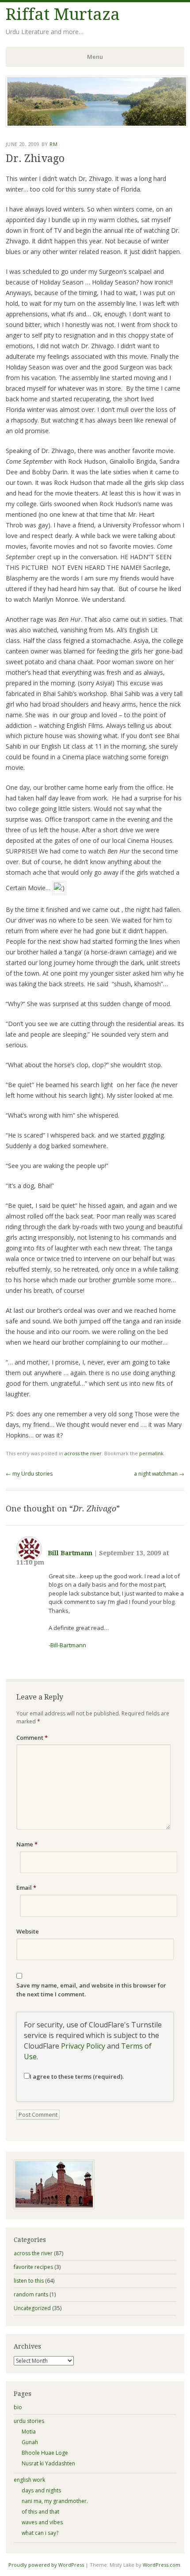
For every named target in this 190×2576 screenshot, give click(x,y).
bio (18, 2407)
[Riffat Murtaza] (97, 125)
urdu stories (29, 2421)
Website (28, 1931)
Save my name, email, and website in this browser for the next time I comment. (91, 1990)
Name (27, 1844)
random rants (31, 2294)
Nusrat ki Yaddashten (48, 2463)
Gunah (30, 2442)
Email (26, 1888)
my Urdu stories (29, 1474)
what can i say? (40, 2533)
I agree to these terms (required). (77, 2076)
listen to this (29, 2281)
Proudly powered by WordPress (46, 2565)
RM (53, 144)
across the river (83, 1453)
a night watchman (159, 1474)
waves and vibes (42, 2522)
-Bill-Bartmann (67, 1645)
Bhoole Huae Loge (45, 2453)
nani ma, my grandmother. (55, 2501)
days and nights (41, 2490)
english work (29, 2480)
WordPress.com (161, 2565)
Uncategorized (32, 2308)
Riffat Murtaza (63, 14)
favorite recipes (33, 2267)
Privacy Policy (83, 2046)
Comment (32, 1738)
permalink (151, 1453)
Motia (29, 2432)
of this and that (40, 2512)
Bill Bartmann (70, 1553)
